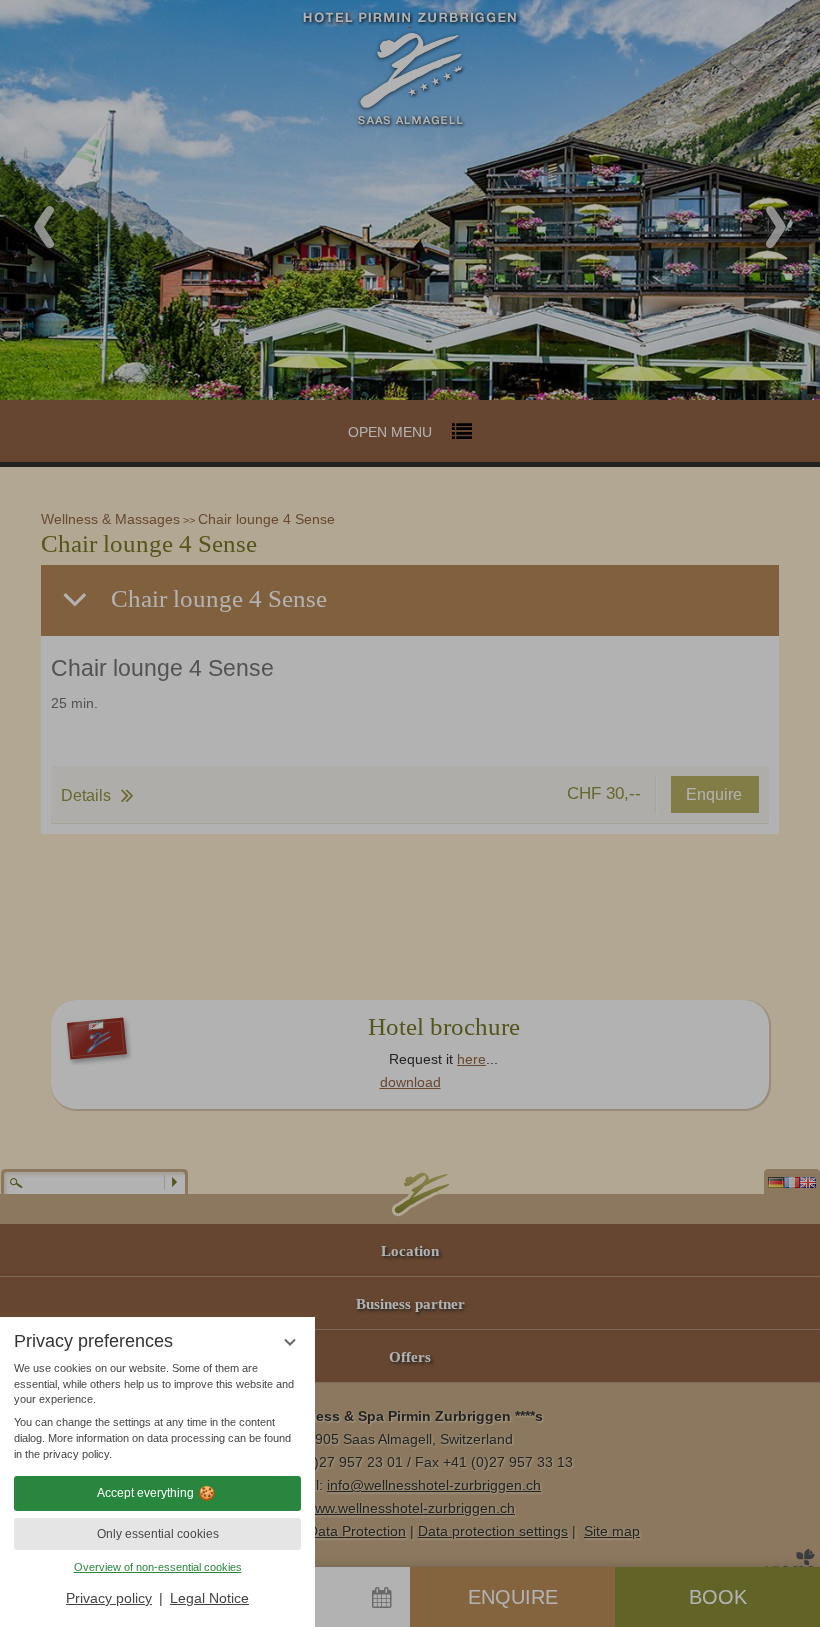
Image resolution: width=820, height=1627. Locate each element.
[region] (157, 1412)
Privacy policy (109, 1598)
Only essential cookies (158, 1534)
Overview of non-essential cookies (158, 1567)
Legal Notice (209, 1598)
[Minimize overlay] (289, 1342)
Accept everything (145, 1493)
